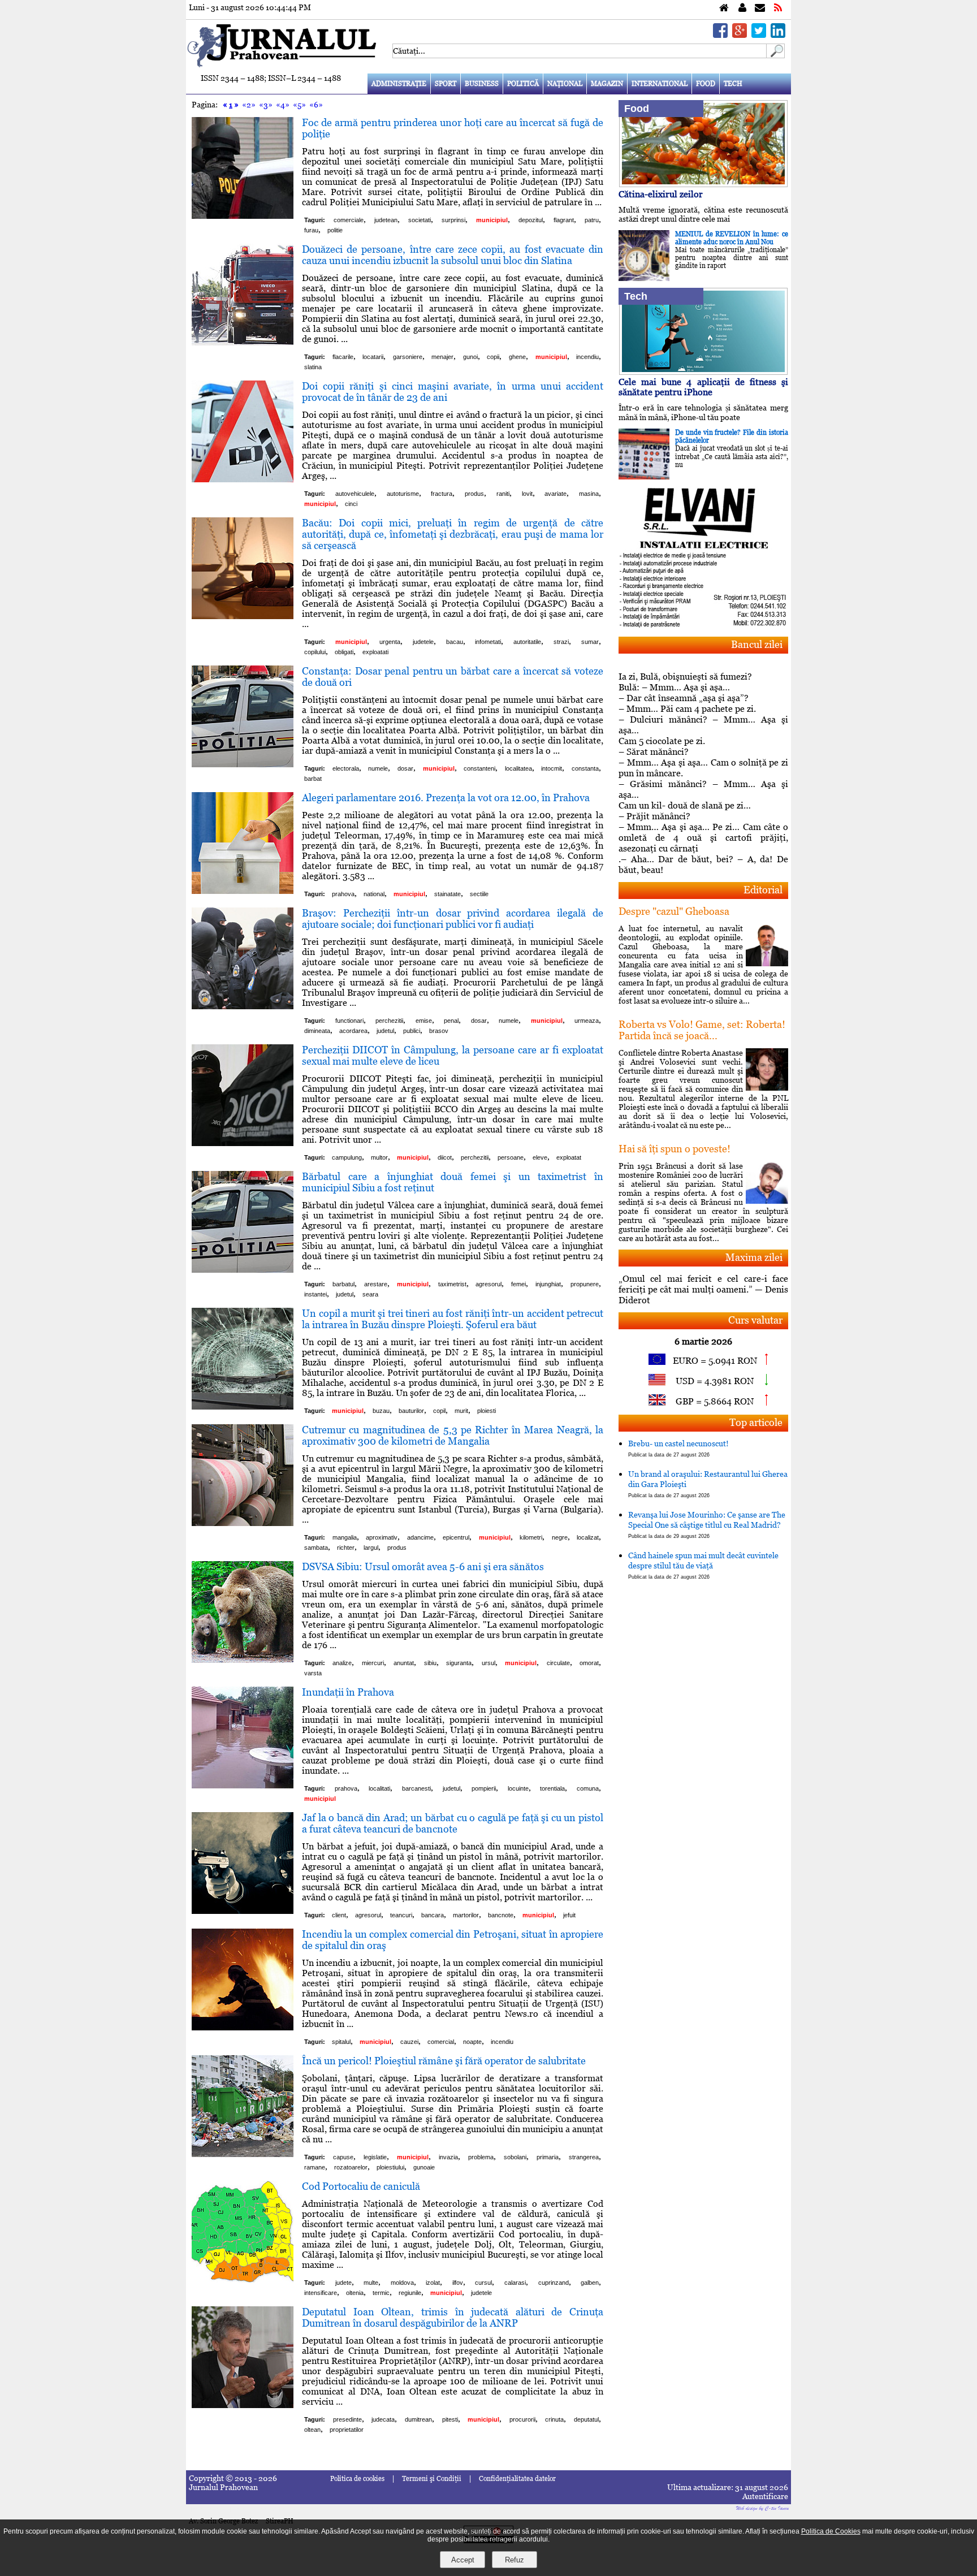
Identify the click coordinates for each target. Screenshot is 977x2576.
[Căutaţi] (776, 55)
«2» (249, 105)
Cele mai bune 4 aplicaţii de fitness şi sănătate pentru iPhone (703, 387)
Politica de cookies (357, 2479)
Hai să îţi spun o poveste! (675, 1149)
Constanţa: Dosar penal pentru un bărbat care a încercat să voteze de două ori (453, 677)
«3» (266, 105)
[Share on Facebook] (720, 35)
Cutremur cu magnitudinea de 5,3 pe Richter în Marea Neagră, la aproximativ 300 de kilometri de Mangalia (453, 1435)
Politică (523, 84)
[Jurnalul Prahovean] (724, 8)
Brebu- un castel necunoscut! (678, 1448)
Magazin (607, 84)
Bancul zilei (757, 644)
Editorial (763, 890)
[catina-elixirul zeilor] (703, 184)
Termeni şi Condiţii (432, 2479)
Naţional (565, 84)
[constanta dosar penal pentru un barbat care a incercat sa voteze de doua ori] (243, 764)
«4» (283, 105)
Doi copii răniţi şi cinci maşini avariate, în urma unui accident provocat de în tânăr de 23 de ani (453, 392)
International (660, 84)
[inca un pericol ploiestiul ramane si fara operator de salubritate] (243, 2154)
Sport (446, 84)
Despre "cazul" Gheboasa (674, 911)
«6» (316, 105)
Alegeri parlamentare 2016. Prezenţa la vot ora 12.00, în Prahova (446, 798)
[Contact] (760, 8)
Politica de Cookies (831, 2531)
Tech (733, 84)
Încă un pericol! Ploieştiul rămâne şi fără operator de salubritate (444, 2061)
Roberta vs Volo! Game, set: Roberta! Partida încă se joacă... (702, 1030)
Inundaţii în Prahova (348, 1692)
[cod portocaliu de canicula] (243, 2279)
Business (482, 84)
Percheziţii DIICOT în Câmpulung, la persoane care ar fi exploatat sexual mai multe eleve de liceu (453, 1055)
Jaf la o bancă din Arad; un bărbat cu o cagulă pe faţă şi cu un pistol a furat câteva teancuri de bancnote (453, 1823)
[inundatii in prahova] (243, 1785)
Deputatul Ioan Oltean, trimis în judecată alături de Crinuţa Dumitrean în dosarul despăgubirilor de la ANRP (453, 2317)
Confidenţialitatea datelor (517, 2479)
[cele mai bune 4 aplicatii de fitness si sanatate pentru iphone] (703, 372)
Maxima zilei (754, 1257)
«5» (299, 105)
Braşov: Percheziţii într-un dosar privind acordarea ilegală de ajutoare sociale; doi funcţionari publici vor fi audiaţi (453, 919)
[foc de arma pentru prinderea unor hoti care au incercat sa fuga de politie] (243, 216)
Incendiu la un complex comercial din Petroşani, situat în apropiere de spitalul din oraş (453, 1940)
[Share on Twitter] (759, 35)
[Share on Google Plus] (740, 35)
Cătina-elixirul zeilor (661, 194)
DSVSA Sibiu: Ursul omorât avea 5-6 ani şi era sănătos (423, 1566)
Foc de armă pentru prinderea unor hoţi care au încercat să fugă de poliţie (453, 128)
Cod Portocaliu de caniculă (361, 2186)
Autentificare (765, 2496)
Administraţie (399, 84)
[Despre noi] (742, 8)
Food (706, 84)
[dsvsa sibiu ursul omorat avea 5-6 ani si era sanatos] (243, 1660)
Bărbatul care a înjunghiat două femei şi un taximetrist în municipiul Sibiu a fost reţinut (453, 1182)
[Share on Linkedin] (778, 35)
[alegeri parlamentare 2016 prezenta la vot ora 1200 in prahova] (243, 891)
